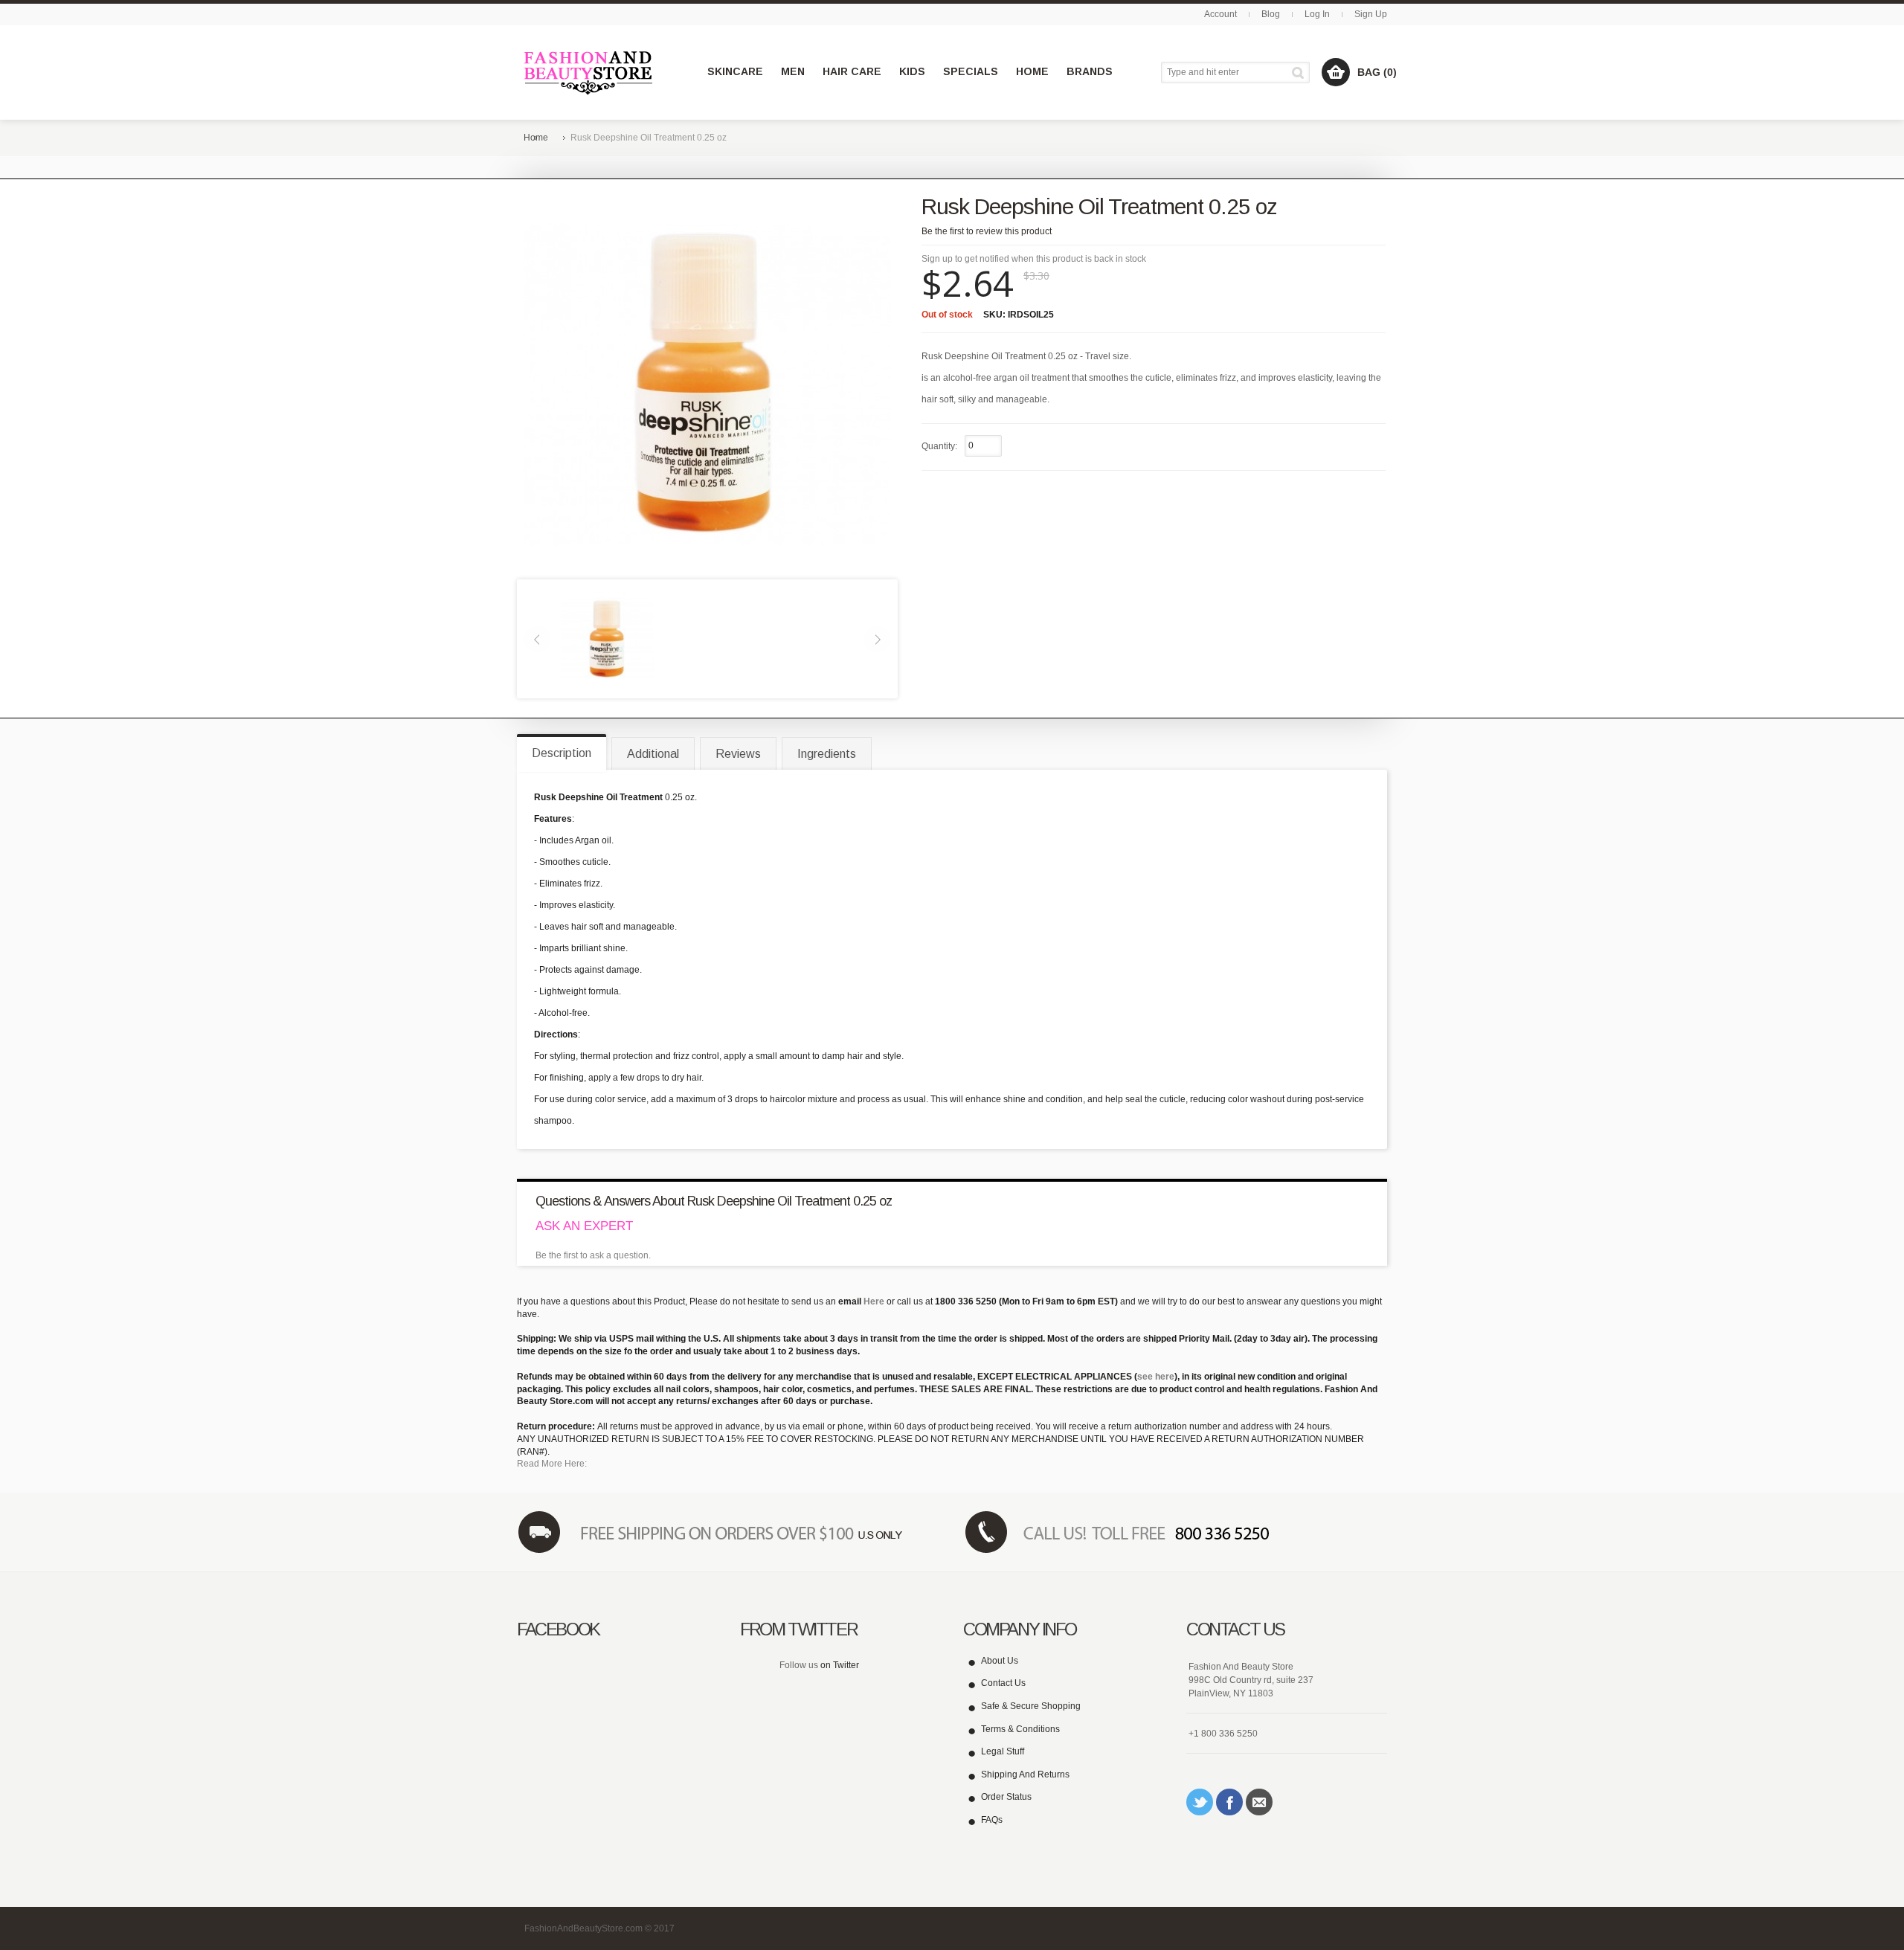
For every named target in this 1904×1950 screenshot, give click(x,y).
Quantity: (939, 446)
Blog (1271, 14)
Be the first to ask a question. (593, 1255)
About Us (1000, 1661)
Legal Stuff (1003, 1751)
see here (1156, 1377)
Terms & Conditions (1020, 1729)
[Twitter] (1200, 1802)
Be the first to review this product (987, 231)
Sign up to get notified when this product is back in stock (1034, 259)
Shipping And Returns (1025, 1774)
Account (1220, 14)
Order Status (1006, 1797)
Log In (1317, 14)
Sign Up (1371, 14)
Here (874, 1301)
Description (562, 753)
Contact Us (1003, 1683)
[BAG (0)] (1336, 72)
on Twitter (840, 1665)
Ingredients (827, 754)
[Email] (1259, 1802)
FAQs (992, 1820)
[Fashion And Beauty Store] (589, 73)
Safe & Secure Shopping (1031, 1706)
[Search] (1300, 73)
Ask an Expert (584, 1226)
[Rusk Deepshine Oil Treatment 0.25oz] (608, 638)
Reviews (738, 754)
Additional (653, 754)
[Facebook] (1229, 1802)
